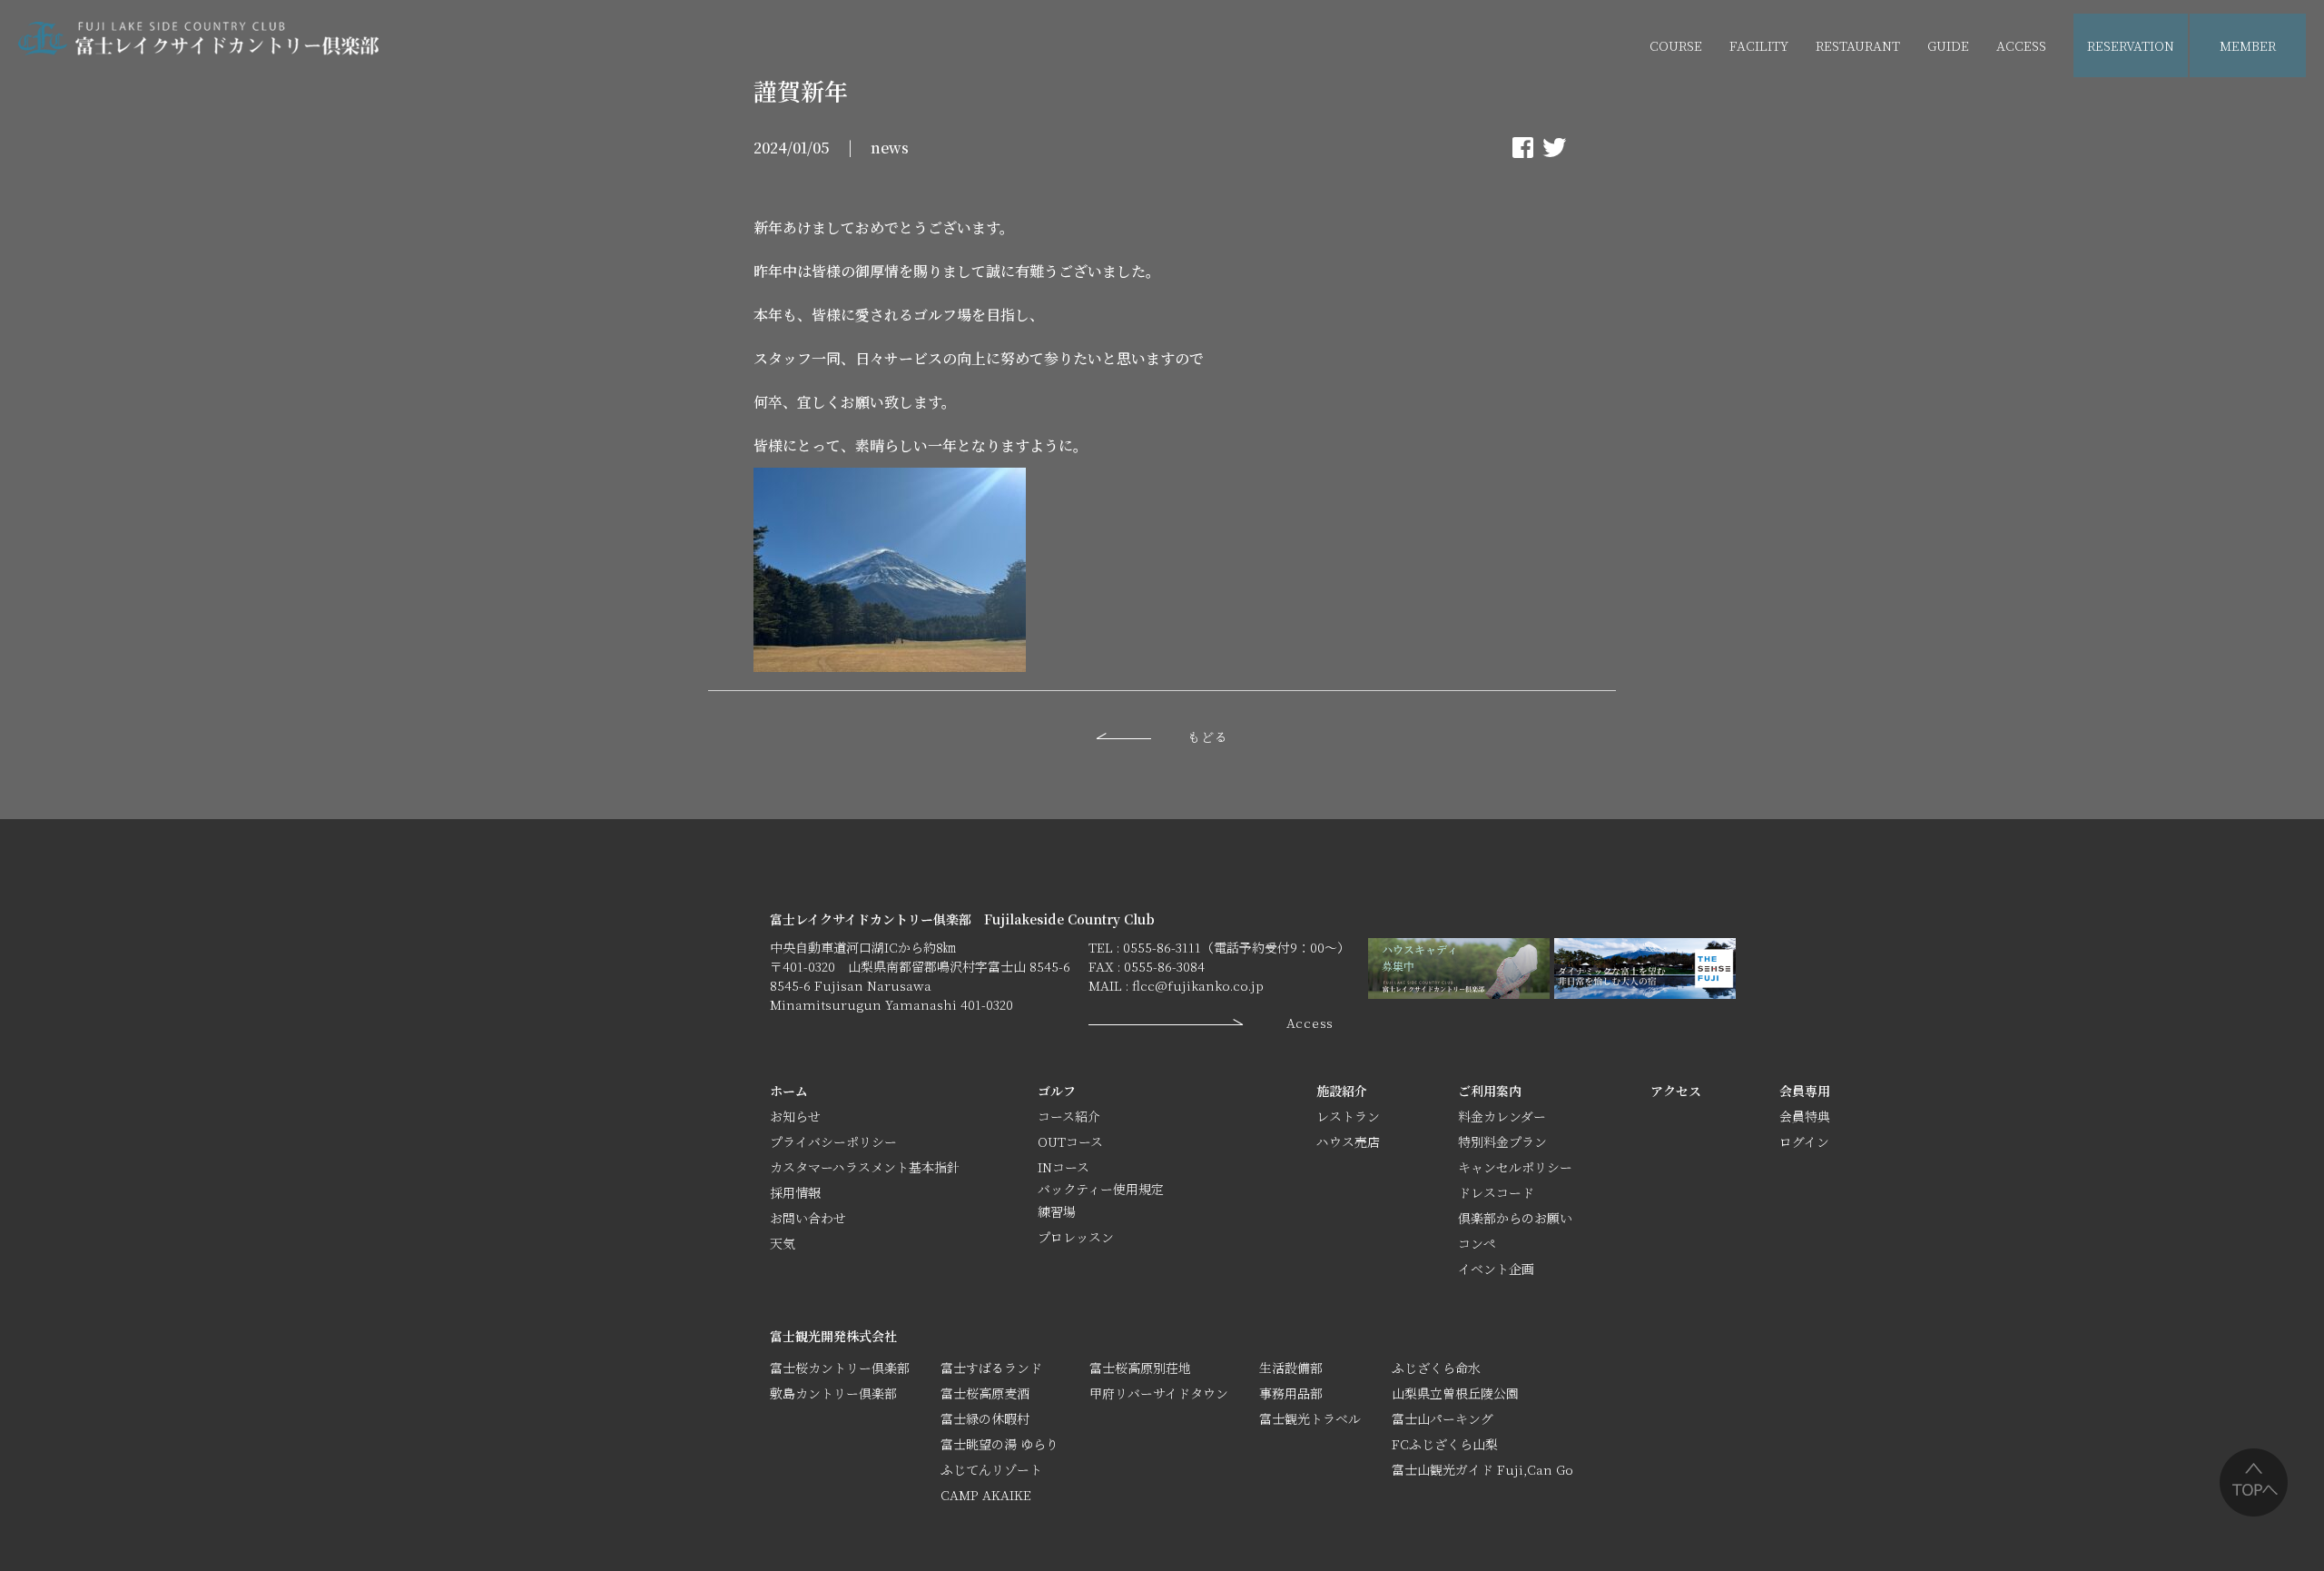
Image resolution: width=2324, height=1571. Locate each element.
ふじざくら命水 (1436, 1368)
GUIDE (1948, 45)
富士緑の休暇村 (985, 1418)
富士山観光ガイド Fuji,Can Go (1482, 1469)
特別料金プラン (1502, 1141)
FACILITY (1759, 45)
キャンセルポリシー (1515, 1167)
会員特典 (1805, 1116)
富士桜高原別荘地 (1140, 1368)
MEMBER (2248, 45)
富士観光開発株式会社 (833, 1336)
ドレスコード (1496, 1192)
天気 (783, 1243)
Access (1310, 1023)
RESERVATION (2131, 45)
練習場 (1057, 1211)
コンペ (1477, 1243)
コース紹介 (1069, 1116)
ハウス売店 (1761, 110)
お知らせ (795, 1116)
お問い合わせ (808, 1218)
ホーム (789, 1091)
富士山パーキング (1443, 1418)
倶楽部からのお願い (1515, 1218)
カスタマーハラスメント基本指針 (865, 1167)
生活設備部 (1291, 1368)
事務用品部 (1291, 1393)
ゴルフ (1057, 1091)
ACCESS (2021, 45)
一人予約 (2246, 110)
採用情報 (795, 1192)
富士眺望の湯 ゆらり (1000, 1444)
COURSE (1676, 45)
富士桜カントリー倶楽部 (840, 1368)
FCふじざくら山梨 (1445, 1444)
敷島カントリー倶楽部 (833, 1393)
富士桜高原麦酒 (985, 1393)
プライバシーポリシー (833, 1141)
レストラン (1348, 1116)
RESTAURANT (1858, 45)
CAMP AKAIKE (986, 1495)
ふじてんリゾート (991, 1469)
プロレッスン (1076, 1237)
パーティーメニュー (1873, 110)
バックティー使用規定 (1101, 1189)
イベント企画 (1984, 110)
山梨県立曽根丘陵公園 (1455, 1393)
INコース (1064, 1167)
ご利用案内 (1490, 1091)
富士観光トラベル (1310, 1418)
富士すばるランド (991, 1368)
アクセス (1676, 1091)
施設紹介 (1342, 1091)
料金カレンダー (1502, 1116)
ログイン (1804, 1141)
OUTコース (1070, 1141)
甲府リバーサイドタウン (1159, 1393)
